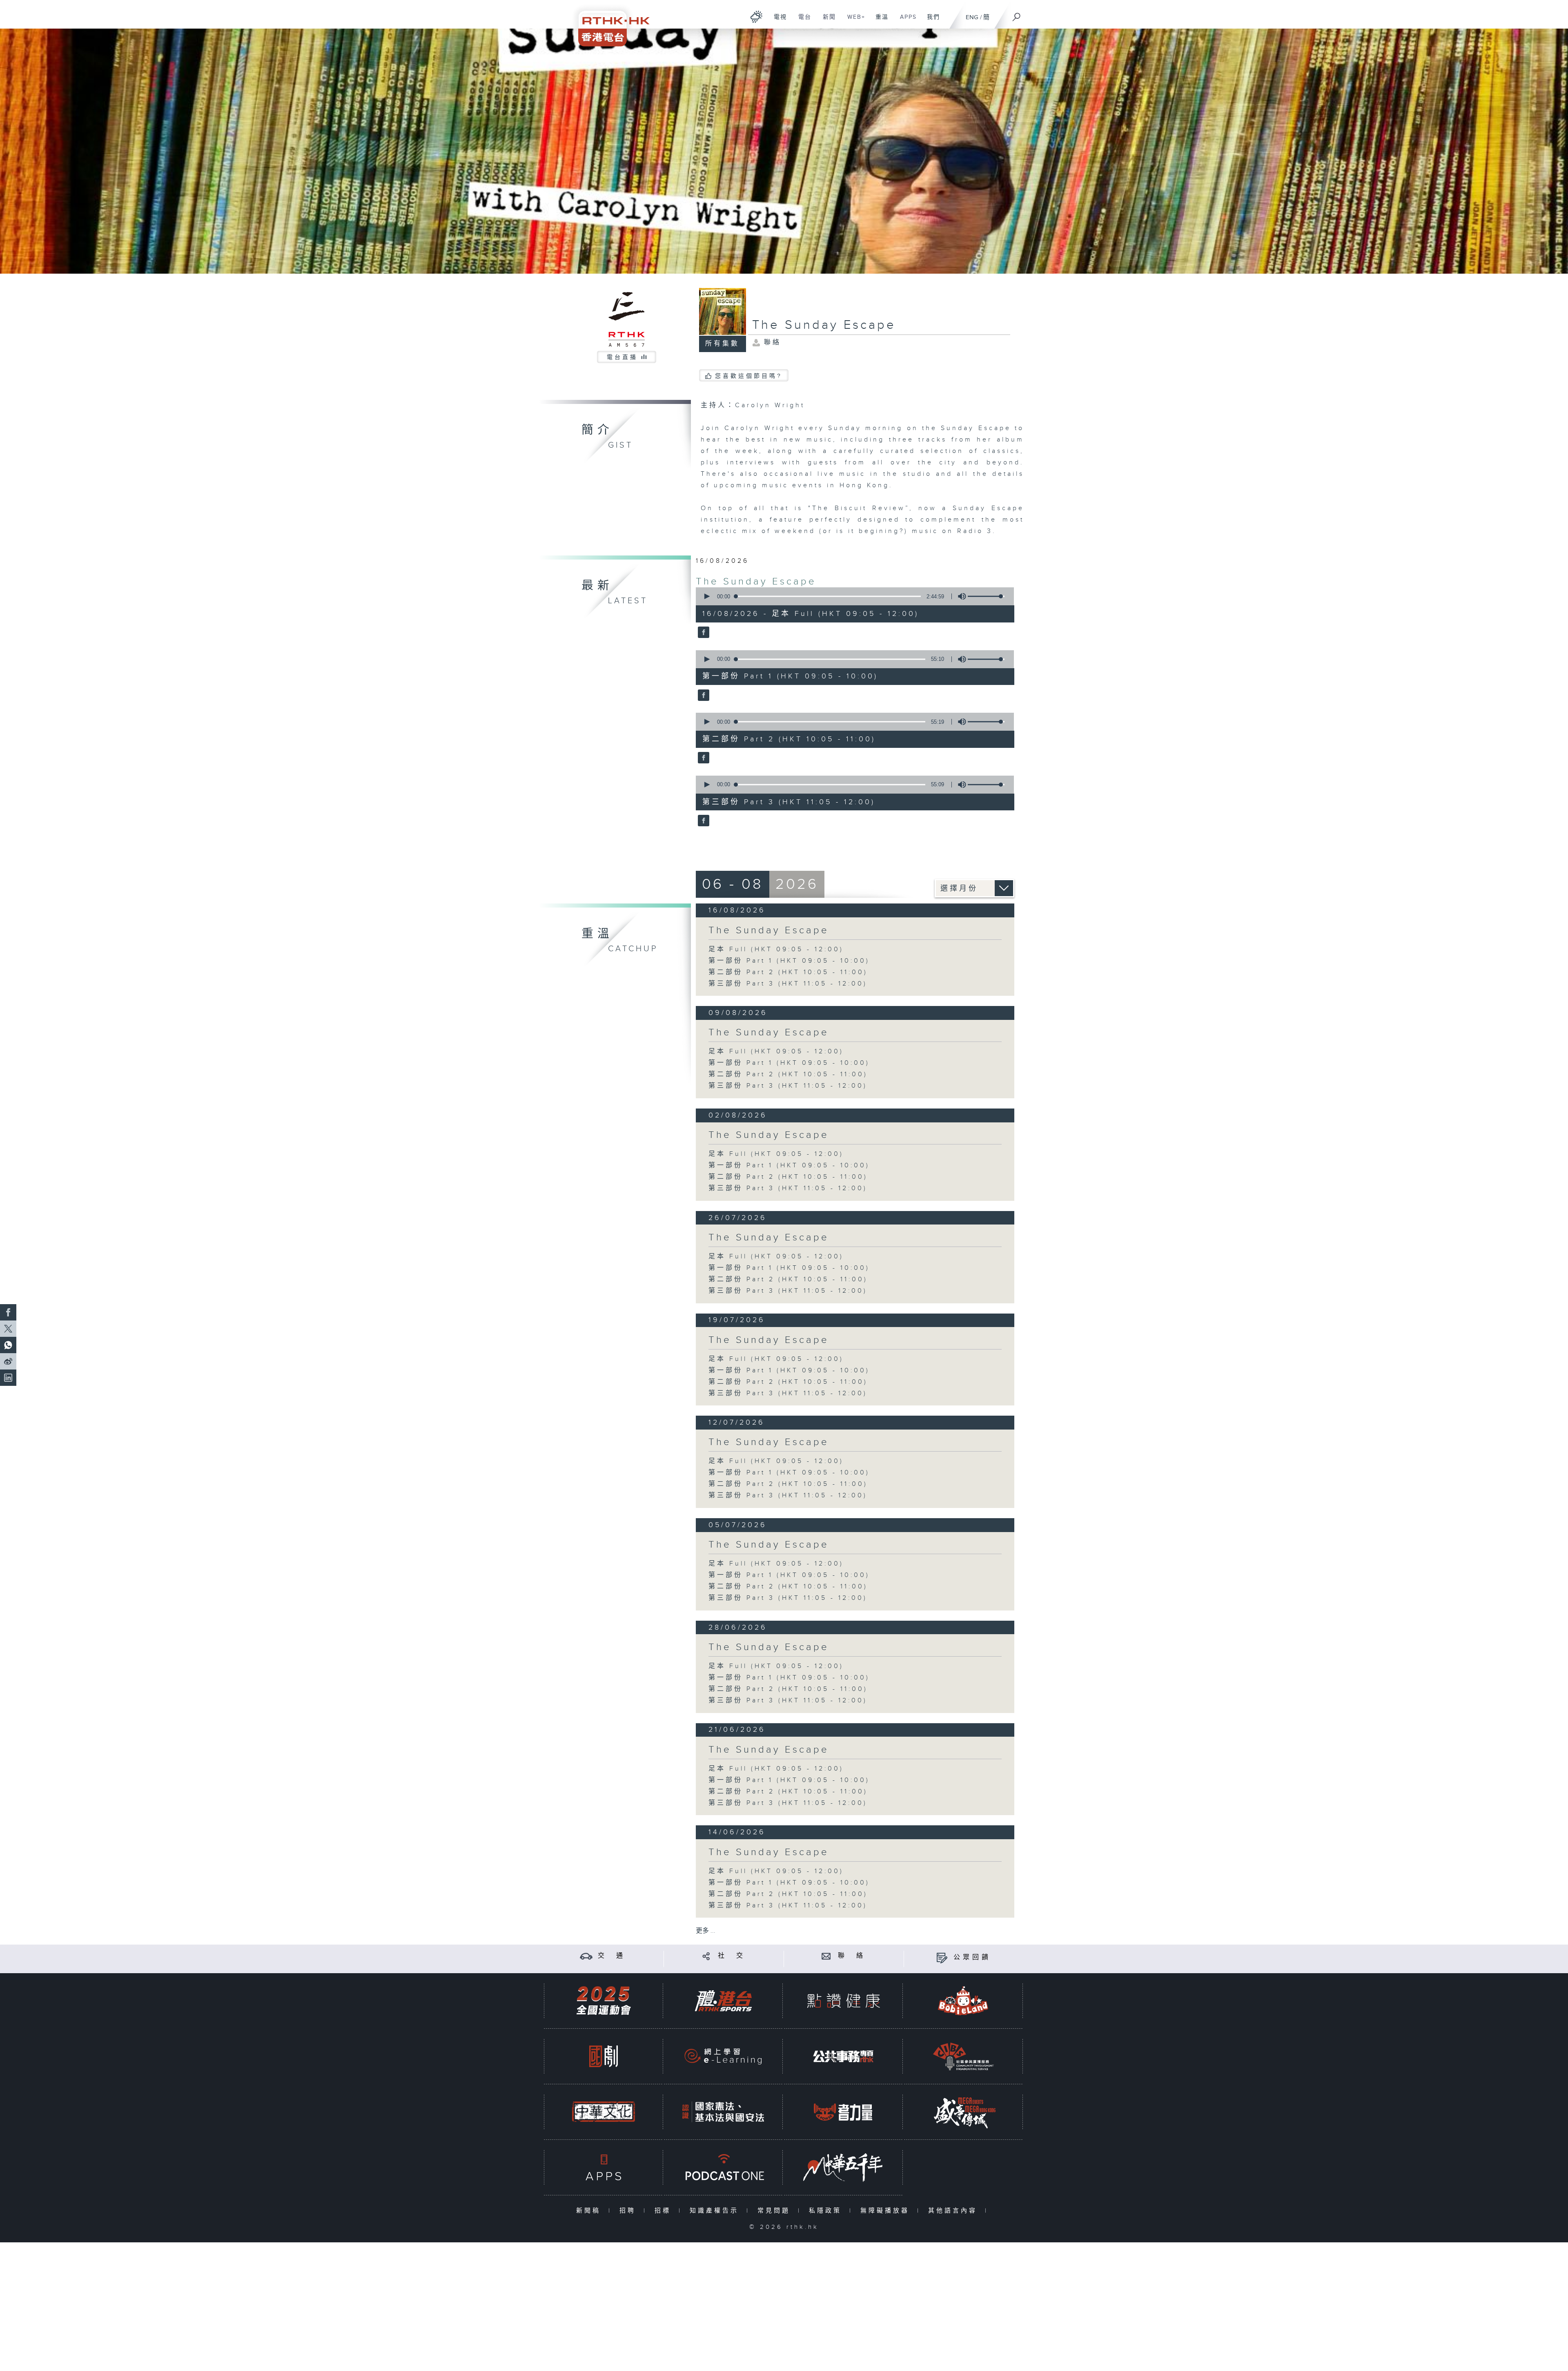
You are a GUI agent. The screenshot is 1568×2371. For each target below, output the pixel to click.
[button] (706, 596)
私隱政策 (827, 2211)
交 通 (612, 1956)
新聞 (826, 21)
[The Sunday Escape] (703, 633)
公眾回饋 (972, 1957)
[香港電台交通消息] (586, 1956)
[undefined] (756, 17)
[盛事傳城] (963, 2112)
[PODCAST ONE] (723, 2167)
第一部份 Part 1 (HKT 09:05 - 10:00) (789, 961)
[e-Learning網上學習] (723, 2056)
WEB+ (853, 21)
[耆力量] (843, 2112)
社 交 (732, 1956)
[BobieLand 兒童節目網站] (963, 2001)
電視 (777, 21)
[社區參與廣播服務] (963, 2056)
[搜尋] (1017, 14)
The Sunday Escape (756, 582)
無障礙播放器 (887, 2211)
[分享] (706, 1956)
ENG (972, 17)
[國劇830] (604, 2056)
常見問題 (776, 2211)
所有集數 (722, 344)
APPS (905, 21)
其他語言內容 (954, 2211)
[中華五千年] (843, 2167)
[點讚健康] (843, 2001)
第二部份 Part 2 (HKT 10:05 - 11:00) (788, 972)
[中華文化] (604, 2112)
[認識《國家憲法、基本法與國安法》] (723, 2112)
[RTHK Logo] (608, 23)
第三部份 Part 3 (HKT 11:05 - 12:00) (788, 984)
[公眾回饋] (942, 1957)
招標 (665, 2211)
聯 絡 (852, 1956)
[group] (960, 596)
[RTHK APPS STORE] (604, 2167)
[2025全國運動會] (604, 2001)
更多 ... (706, 1931)
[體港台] (723, 2001)
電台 (802, 21)
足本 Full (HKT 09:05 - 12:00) (776, 949)
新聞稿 (590, 2211)
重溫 (879, 21)
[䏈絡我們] (826, 1956)
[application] (852, 596)
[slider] (986, 596)
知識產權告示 (716, 2211)
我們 (930, 21)
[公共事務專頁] (843, 2056)
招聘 (629, 2211)
